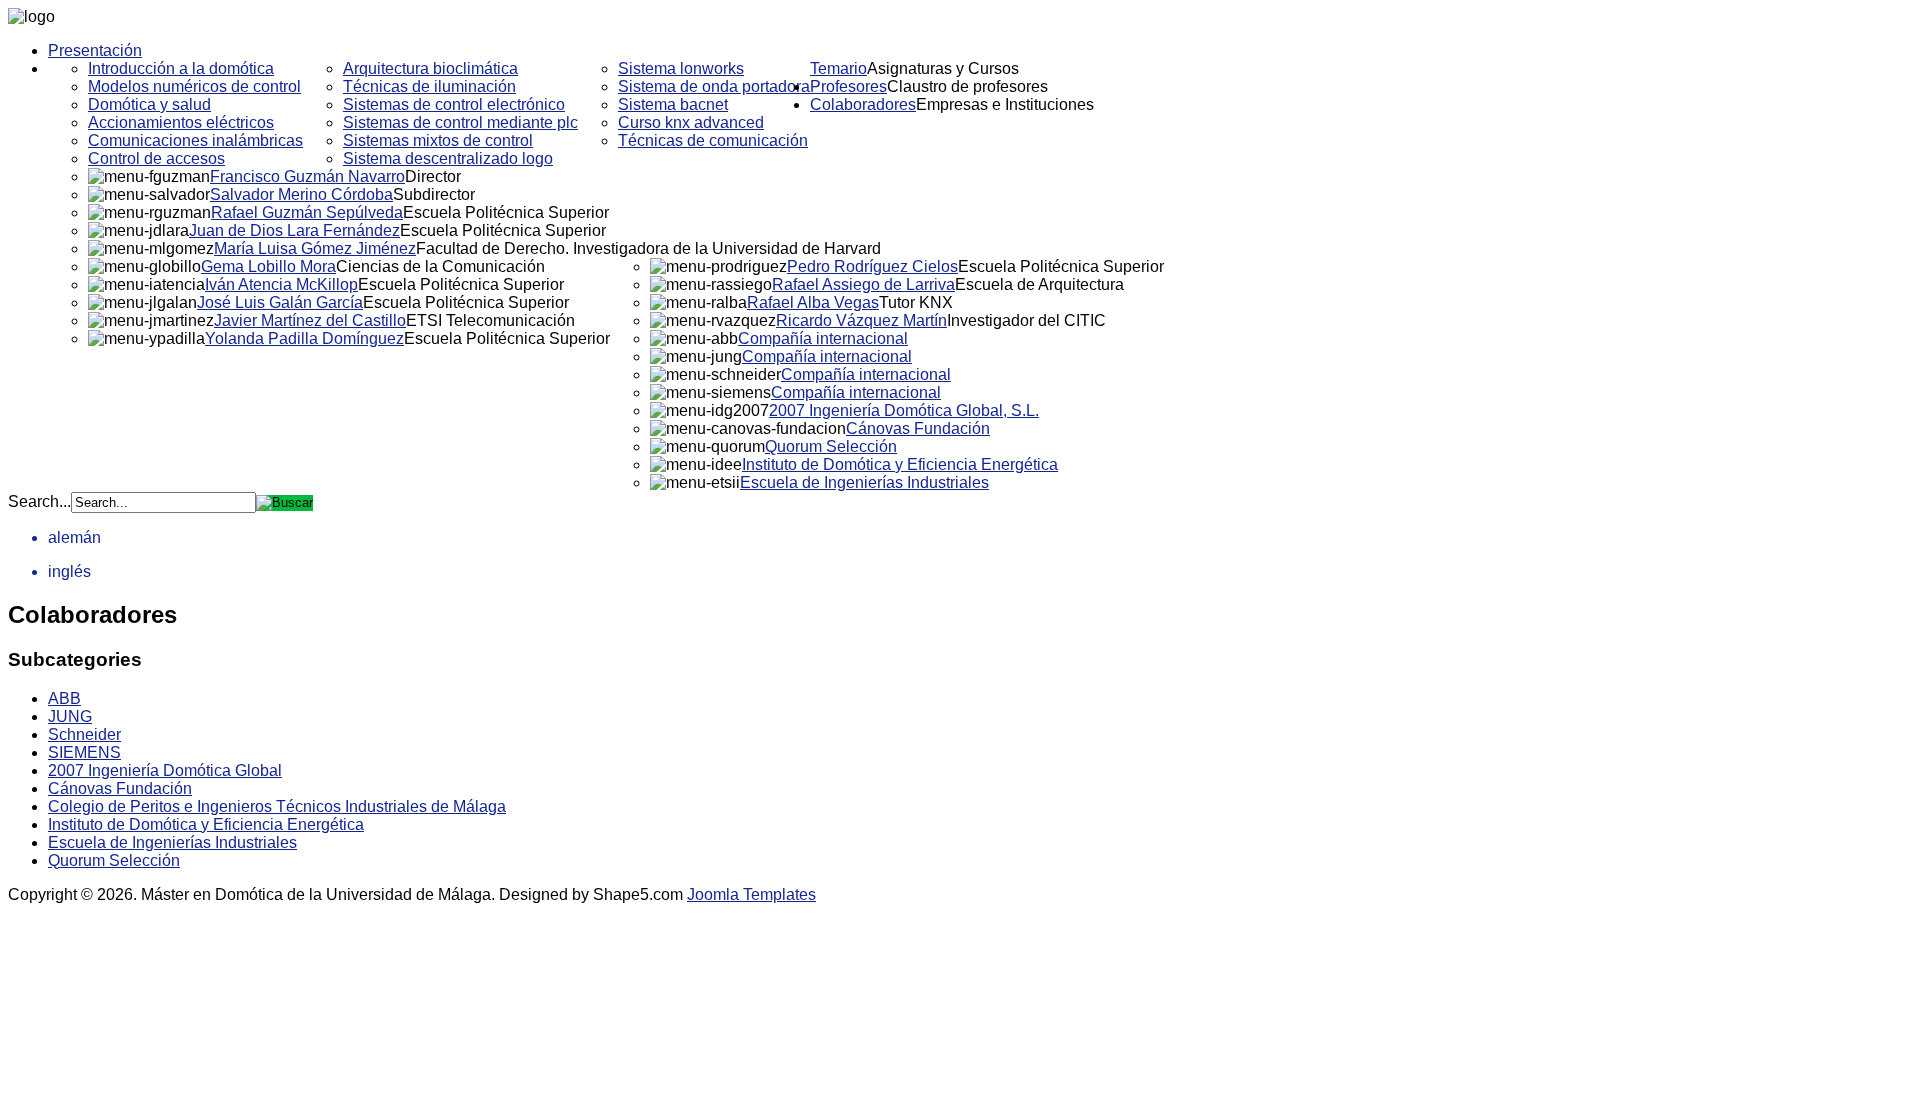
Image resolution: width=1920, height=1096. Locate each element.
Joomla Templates (751, 894)
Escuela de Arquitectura (1039, 284)
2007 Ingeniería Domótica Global (165, 770)
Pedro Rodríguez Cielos (872, 266)
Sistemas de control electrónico (454, 104)
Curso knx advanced (691, 122)
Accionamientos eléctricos (181, 122)
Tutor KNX (916, 302)
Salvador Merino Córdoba (301, 194)
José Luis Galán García (280, 302)
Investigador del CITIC (1026, 320)
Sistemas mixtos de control (438, 140)
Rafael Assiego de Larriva (863, 284)
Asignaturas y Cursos (943, 68)
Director (433, 176)
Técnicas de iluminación (429, 86)
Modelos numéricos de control (194, 86)
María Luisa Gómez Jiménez (315, 248)
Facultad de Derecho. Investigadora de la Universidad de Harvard (648, 248)
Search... (39, 501)
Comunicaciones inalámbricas (195, 140)
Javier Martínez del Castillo (310, 320)
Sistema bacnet (673, 104)
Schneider (84, 734)
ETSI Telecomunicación (490, 320)
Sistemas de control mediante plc (460, 122)
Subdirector (434, 194)
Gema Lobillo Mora (268, 266)
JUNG (70, 716)
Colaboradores (863, 104)
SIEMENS (84, 752)
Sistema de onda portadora (714, 86)
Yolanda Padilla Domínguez (304, 338)
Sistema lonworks (681, 68)
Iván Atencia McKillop (281, 284)
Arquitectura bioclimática (430, 68)
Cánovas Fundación (918, 428)
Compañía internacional (823, 338)
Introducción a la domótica (181, 68)
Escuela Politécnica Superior (506, 212)
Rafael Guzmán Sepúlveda (307, 212)
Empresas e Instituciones (1005, 104)
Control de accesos (156, 158)
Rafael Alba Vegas (813, 302)
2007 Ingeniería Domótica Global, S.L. (904, 410)
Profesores (848, 86)
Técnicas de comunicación (713, 140)
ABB (64, 698)
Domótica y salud (149, 104)
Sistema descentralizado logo (448, 158)
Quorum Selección (831, 446)
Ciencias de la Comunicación (440, 266)
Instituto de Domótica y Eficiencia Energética (900, 464)
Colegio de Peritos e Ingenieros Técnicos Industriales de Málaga (277, 806)
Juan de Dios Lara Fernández (294, 230)
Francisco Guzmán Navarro (307, 176)
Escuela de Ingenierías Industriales (864, 482)
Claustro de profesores (967, 86)
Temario (838, 68)
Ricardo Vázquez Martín (861, 320)
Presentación (95, 50)
